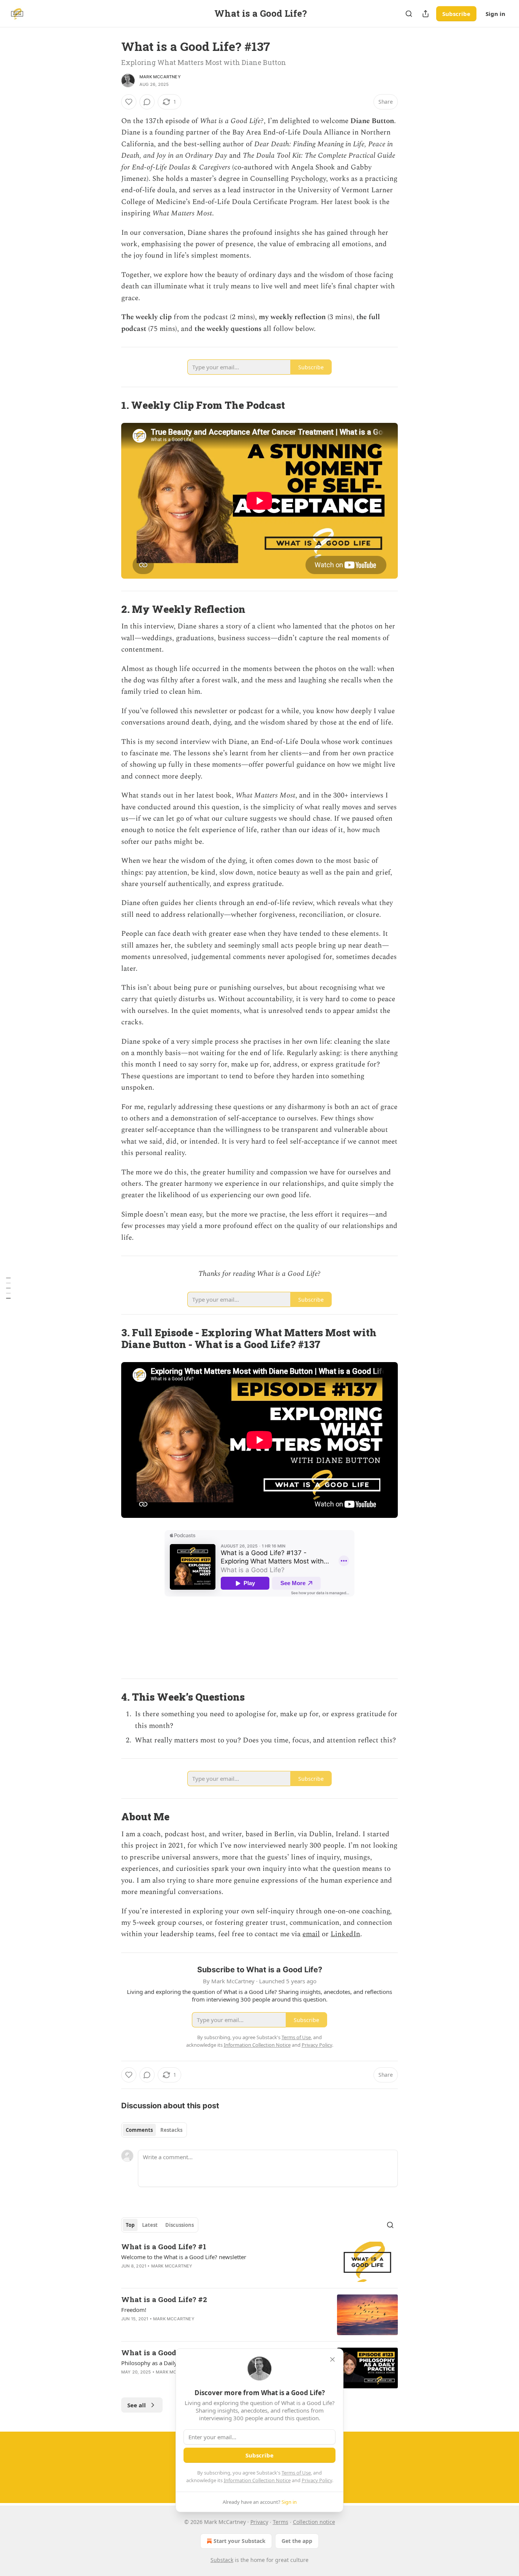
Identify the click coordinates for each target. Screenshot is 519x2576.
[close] (332, 2359)
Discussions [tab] (180, 2225)
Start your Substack (240, 2541)
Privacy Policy (317, 2480)
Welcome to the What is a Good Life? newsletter (184, 2257)
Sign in (495, 14)
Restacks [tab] (171, 2130)
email (311, 1934)
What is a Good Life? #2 (164, 2299)
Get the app (297, 2541)
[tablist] (154, 2130)
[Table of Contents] (8, 1288)
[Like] (129, 102)
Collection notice (314, 2522)
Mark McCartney (160, 77)
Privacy (259, 2522)
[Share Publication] (426, 14)
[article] (259, 2262)
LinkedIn (345, 1934)
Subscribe (456, 14)
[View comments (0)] (147, 102)
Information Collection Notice (257, 2480)
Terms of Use (296, 2473)
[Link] (111, 405)
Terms (281, 2522)
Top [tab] (130, 2225)
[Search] (409, 14)
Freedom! (134, 2310)
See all (137, 2405)
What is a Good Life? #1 (164, 2246)
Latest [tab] (150, 2225)
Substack (222, 2560)
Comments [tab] (139, 2130)
